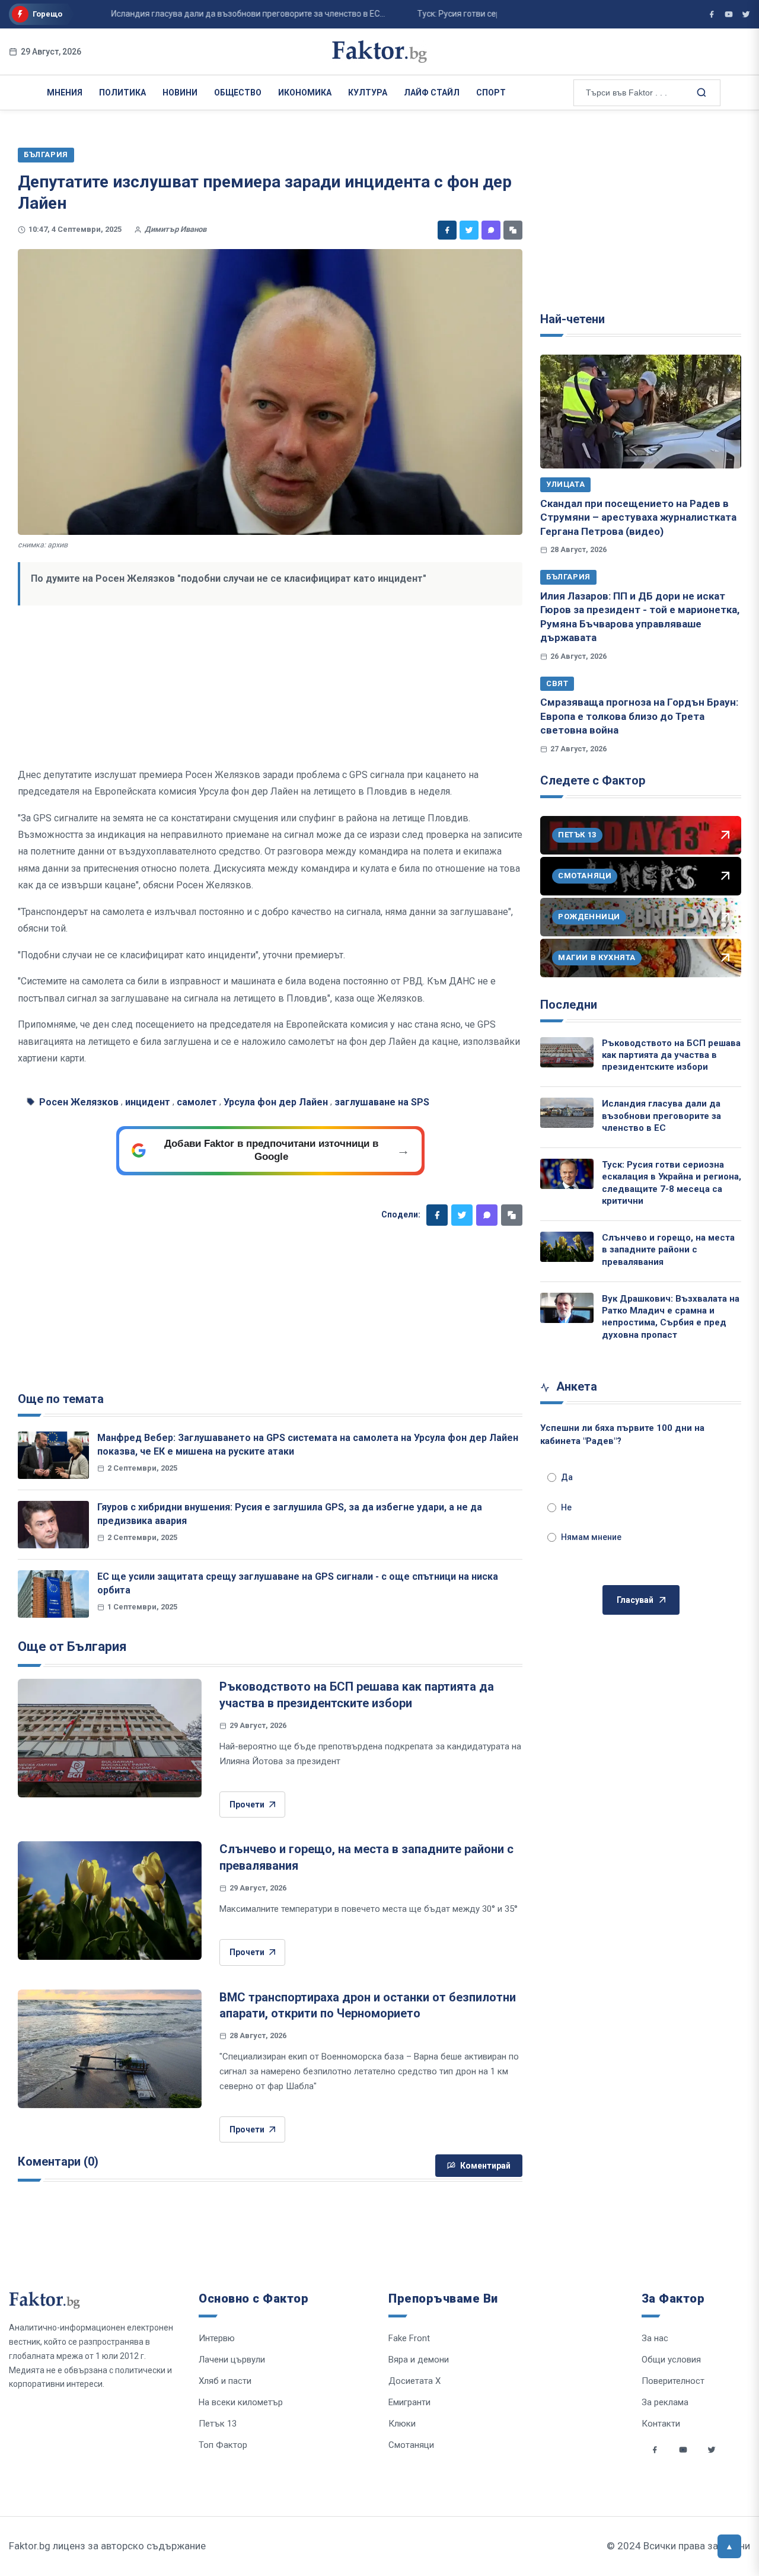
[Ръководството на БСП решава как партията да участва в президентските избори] (110, 1738)
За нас (655, 2338)
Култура (368, 93)
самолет (197, 1102)
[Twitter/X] (746, 14)
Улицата (565, 484)
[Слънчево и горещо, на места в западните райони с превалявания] (110, 1901)
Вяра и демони (419, 2360)
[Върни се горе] (729, 2546)
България (568, 577)
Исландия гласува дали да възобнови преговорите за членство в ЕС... (214, 14)
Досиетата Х (414, 2381)
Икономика (305, 93)
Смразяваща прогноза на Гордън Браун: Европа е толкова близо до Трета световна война (639, 716)
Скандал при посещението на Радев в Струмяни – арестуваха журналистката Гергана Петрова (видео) (638, 517)
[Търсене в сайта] (700, 92)
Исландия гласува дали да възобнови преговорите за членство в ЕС (661, 1116)
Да (567, 1477)
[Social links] (655, 2450)
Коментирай (485, 2166)
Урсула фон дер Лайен (276, 1102)
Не (566, 1507)
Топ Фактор (223, 2445)
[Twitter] (469, 230)
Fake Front (409, 2338)
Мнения (65, 93)
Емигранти (409, 2402)
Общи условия (671, 2360)
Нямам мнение (591, 1537)
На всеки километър (241, 2402)
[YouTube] (729, 14)
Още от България (72, 1646)
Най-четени (573, 319)
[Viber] (491, 230)
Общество (238, 93)
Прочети (247, 1805)
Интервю (217, 2338)
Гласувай (635, 1600)
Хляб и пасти (225, 2381)
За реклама (665, 2402)
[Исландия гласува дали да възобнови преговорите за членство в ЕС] (567, 1113)
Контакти (661, 2424)
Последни (569, 1005)
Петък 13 (218, 2424)
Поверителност (673, 2381)
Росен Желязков (79, 1102)
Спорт (491, 93)
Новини (180, 93)
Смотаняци (411, 2445)
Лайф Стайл (432, 93)
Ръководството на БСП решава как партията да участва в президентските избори (671, 1055)
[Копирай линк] (513, 230)
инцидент (148, 1102)
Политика (122, 93)
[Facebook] (447, 230)
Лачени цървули (232, 2360)
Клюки (402, 2424)
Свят (557, 683)
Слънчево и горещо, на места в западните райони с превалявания (668, 1250)
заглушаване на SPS (382, 1102)
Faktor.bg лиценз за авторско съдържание (107, 2546)
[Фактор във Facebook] (712, 14)
